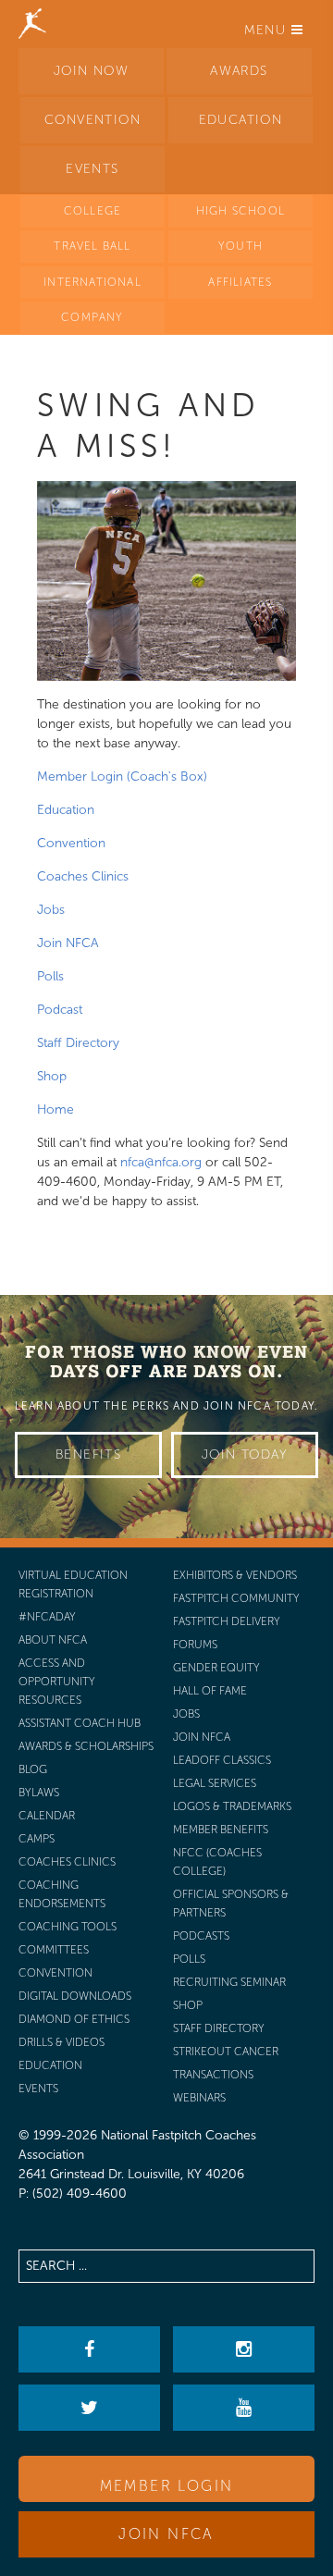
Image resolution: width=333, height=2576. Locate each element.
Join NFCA (68, 943)
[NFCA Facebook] (89, 2349)
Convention (71, 843)
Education (66, 810)
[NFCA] (32, 23)
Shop (52, 1076)
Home (55, 1109)
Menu (268, 30)
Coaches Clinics (83, 876)
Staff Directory (78, 1043)
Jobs (51, 910)
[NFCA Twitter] (89, 2408)
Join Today (245, 1454)
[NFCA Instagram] (244, 2349)
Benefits (88, 1454)
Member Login (167, 2486)
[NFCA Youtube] (244, 2408)
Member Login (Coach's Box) (122, 776)
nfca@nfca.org (161, 1162)
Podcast (60, 1010)
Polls (50, 976)
